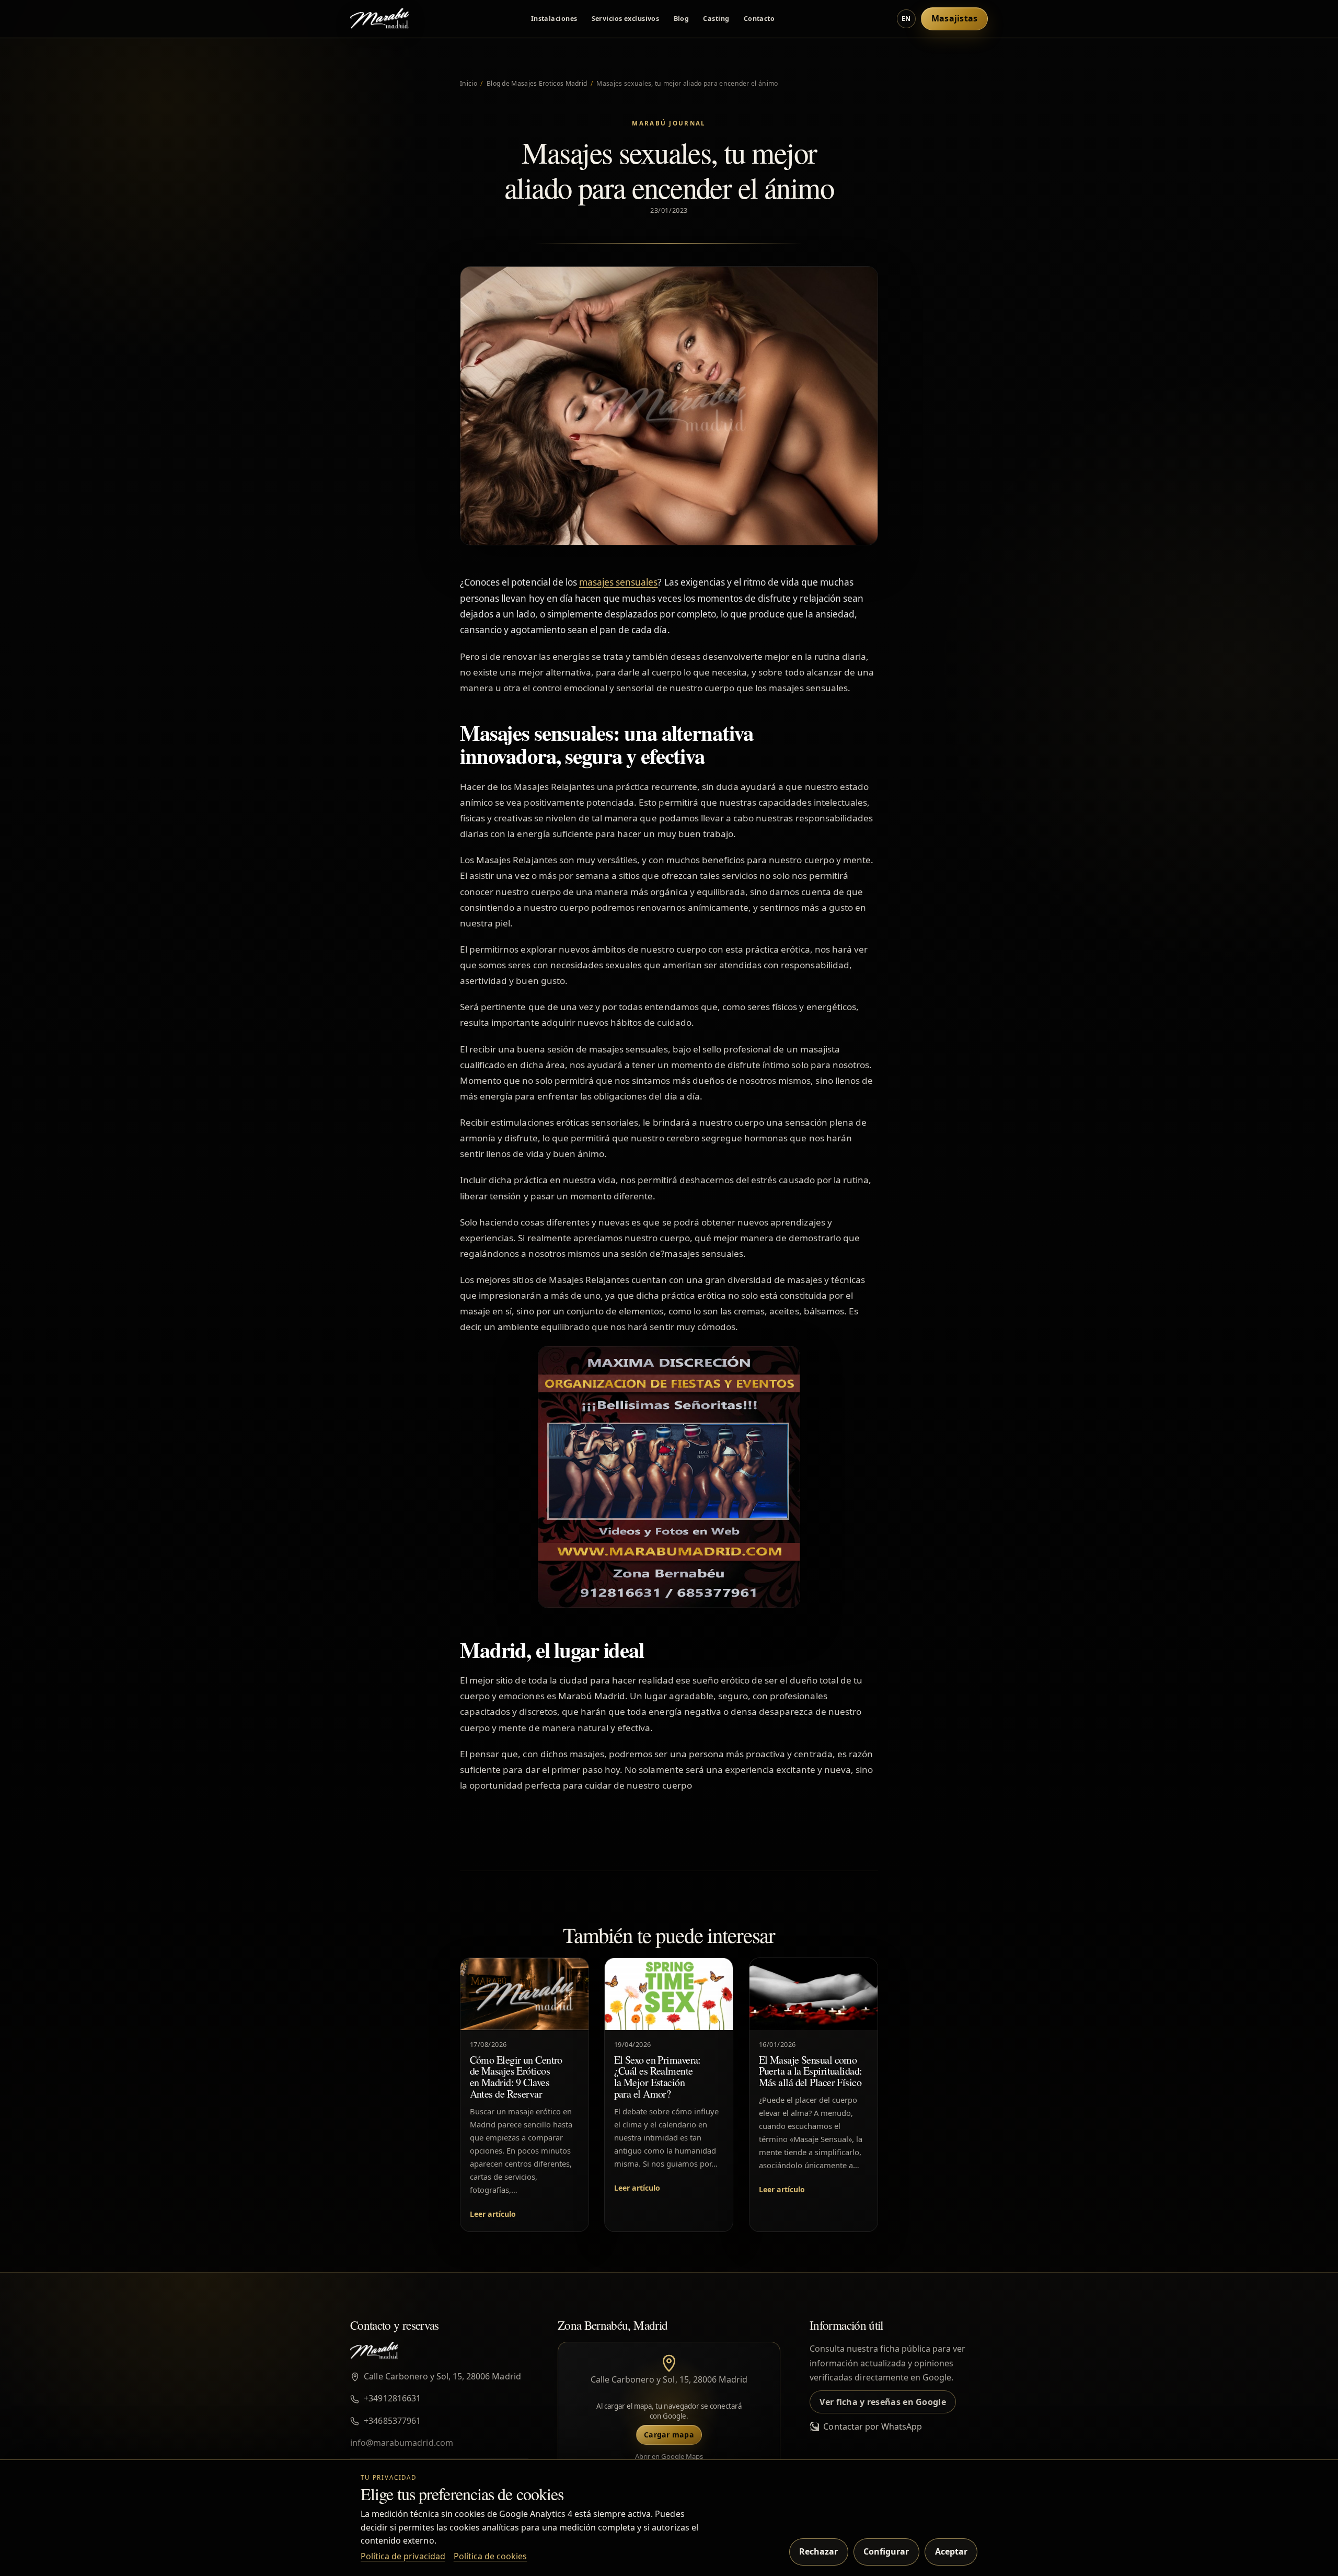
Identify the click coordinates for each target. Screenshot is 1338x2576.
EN (906, 19)
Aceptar (951, 2551)
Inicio (469, 83)
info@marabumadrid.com (402, 2443)
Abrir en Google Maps (669, 2456)
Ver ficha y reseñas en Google (883, 2402)
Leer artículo (493, 2214)
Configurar (886, 2551)
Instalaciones (554, 19)
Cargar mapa (669, 2435)
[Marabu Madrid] (379, 19)
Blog (682, 19)
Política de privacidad (403, 2556)
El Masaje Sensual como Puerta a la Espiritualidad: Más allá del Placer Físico (810, 2071)
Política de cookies (491, 2556)
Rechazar (818, 2551)
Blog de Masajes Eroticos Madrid (537, 83)
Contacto (759, 19)
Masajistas (955, 18)
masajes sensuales (619, 582)
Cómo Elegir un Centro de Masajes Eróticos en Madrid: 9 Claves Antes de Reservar (516, 2077)
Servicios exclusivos (626, 19)
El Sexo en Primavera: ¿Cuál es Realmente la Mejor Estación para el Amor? (658, 2077)
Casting (716, 19)
